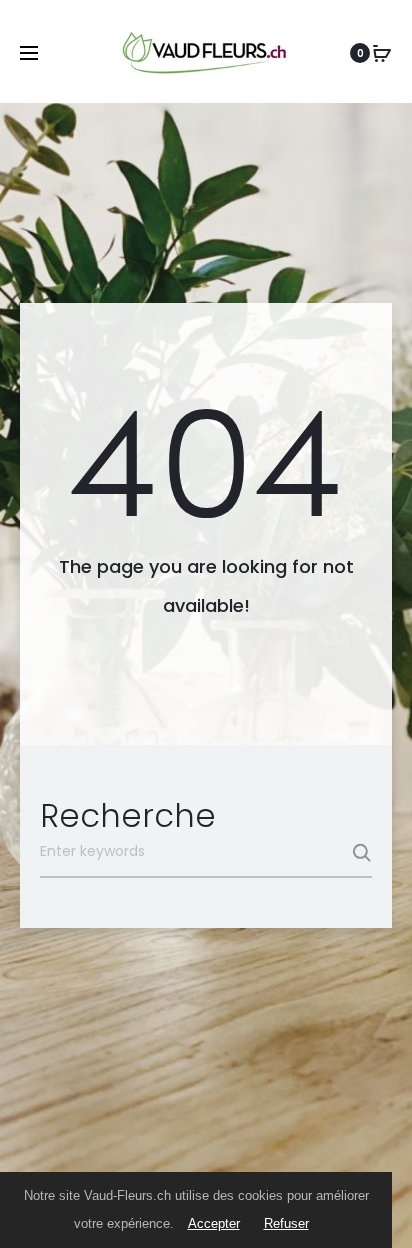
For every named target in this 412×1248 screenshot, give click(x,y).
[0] (382, 53)
